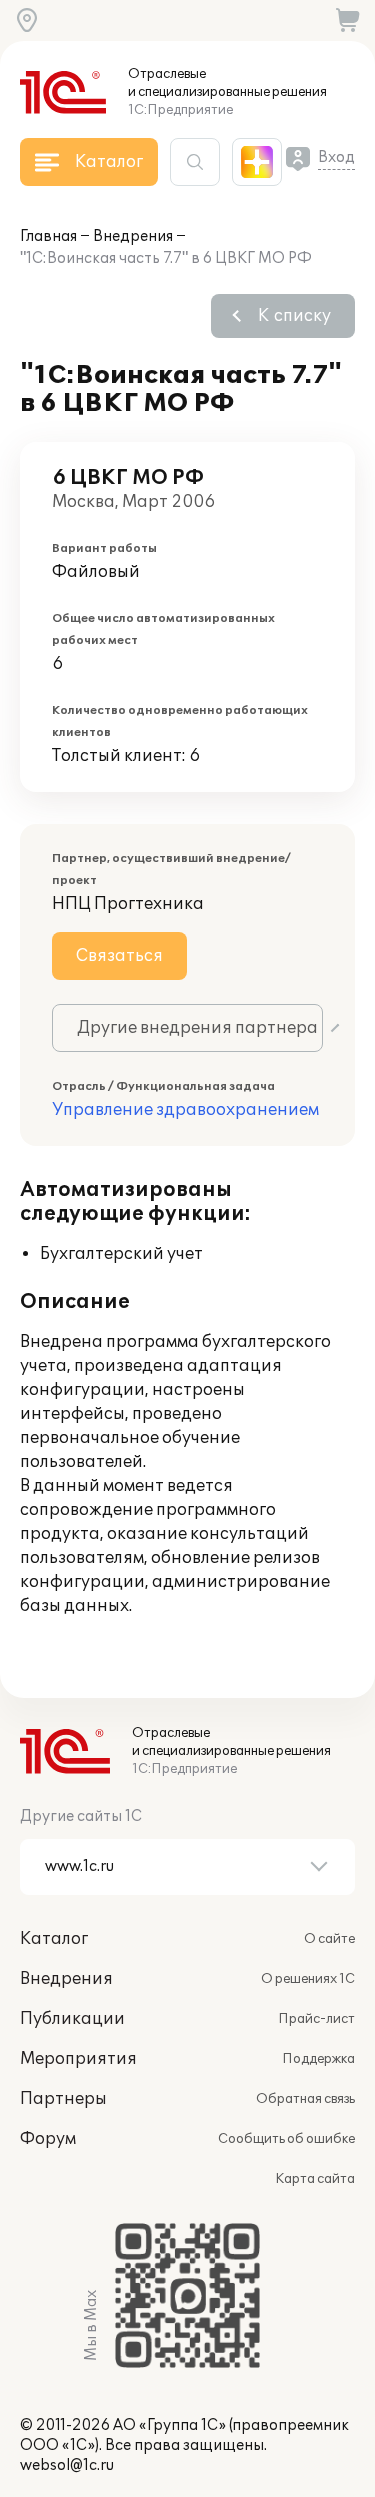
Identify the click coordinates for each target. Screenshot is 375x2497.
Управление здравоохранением (185, 1110)
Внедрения (133, 236)
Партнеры (63, 2099)
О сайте (329, 1939)
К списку (294, 316)
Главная (48, 236)
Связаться (119, 956)
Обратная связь (305, 2099)
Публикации (72, 2019)
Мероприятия (78, 2059)
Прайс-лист (316, 2019)
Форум (48, 2139)
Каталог (54, 1939)
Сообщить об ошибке (286, 2139)
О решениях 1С (308, 1979)
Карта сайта (315, 2179)
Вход (336, 157)
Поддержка (318, 2059)
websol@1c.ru (67, 2465)
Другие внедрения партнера (197, 1028)
